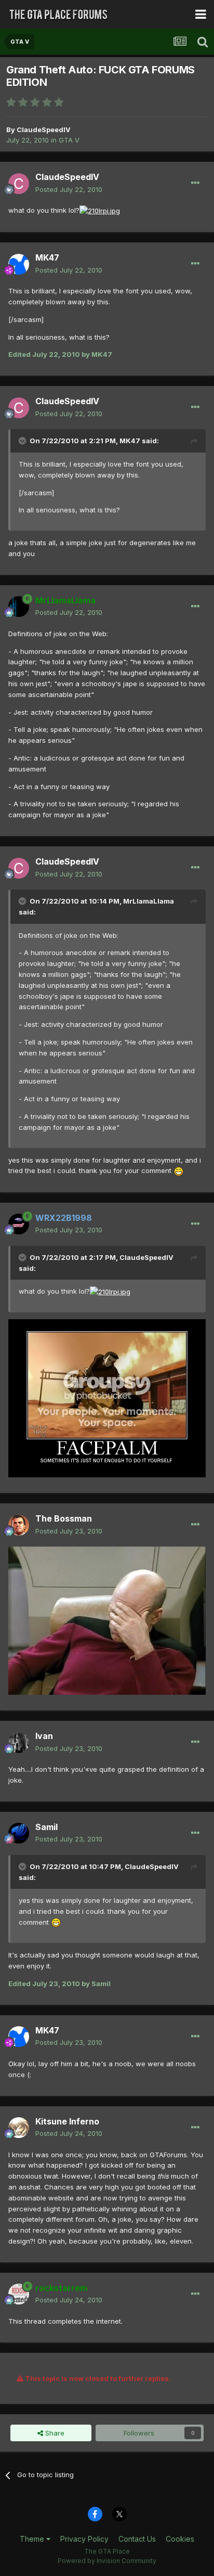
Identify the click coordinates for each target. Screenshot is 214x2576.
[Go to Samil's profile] (19, 1833)
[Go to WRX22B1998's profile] (19, 1224)
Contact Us (137, 2539)
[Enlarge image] (100, 210)
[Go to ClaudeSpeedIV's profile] (19, 184)
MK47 (47, 257)
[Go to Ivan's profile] (19, 1743)
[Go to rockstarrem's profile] (19, 2294)
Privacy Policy (84, 2539)
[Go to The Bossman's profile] (19, 1525)
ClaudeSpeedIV (44, 130)
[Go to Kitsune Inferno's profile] (19, 2128)
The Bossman (64, 1518)
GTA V (69, 140)
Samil (46, 1827)
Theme (33, 2539)
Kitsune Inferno (67, 2121)
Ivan (44, 1736)
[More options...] (195, 183)
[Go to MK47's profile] (19, 264)
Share (54, 2433)
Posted (69, 189)
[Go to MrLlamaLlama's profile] (19, 607)
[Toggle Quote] (23, 441)
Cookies (180, 2539)
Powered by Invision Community (107, 2561)
